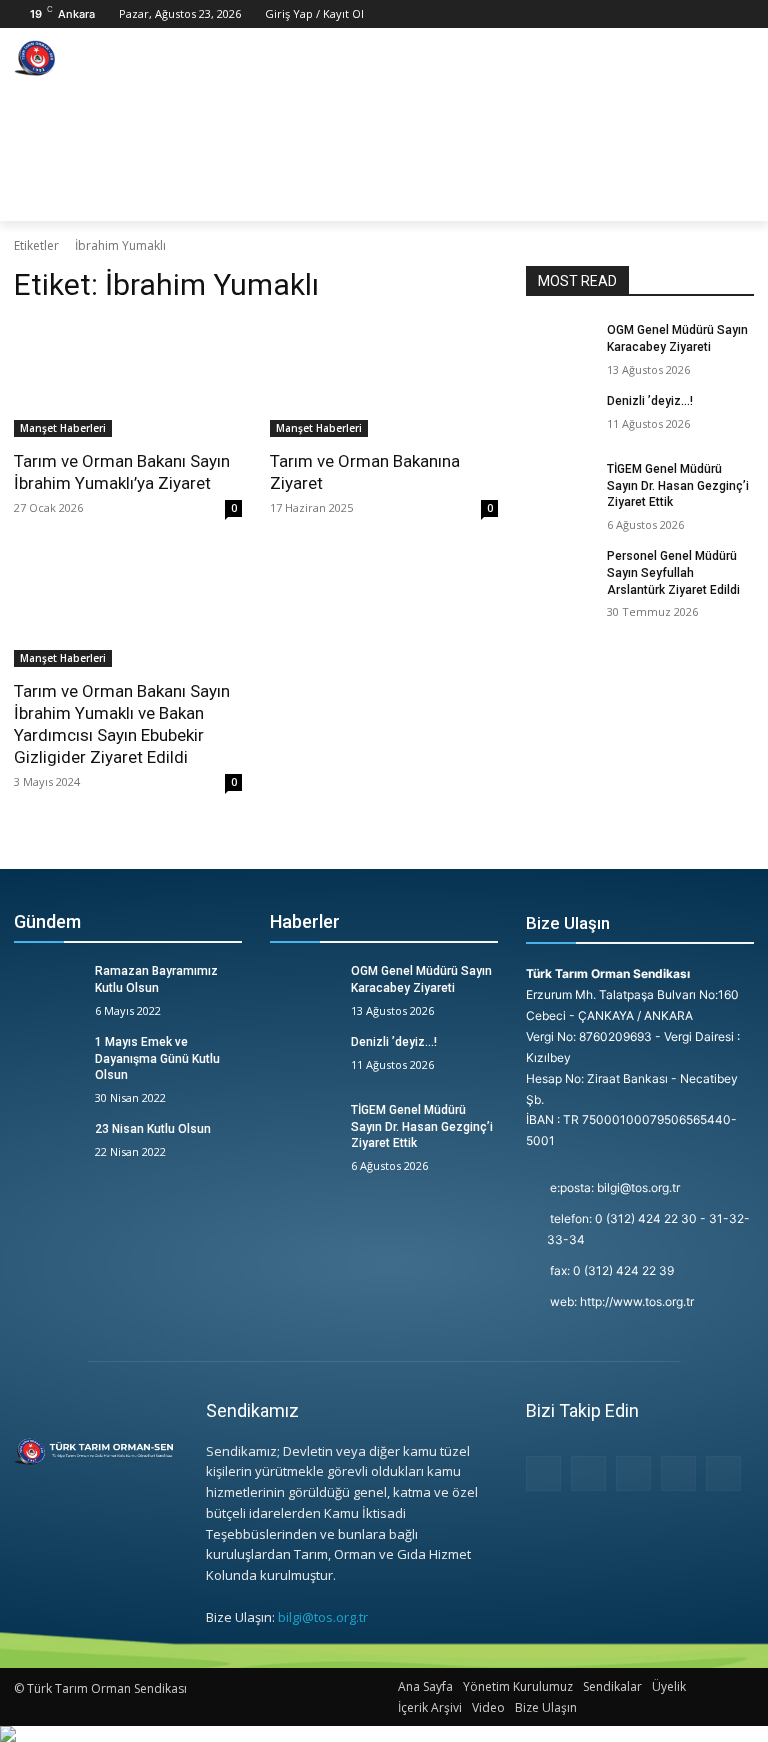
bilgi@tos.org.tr (323, 1617)
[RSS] (633, 1473)
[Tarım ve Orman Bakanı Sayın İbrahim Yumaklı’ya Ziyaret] (128, 380)
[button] (730, 197)
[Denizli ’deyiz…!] (560, 417)
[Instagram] (687, 14)
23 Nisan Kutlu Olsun (153, 1129)
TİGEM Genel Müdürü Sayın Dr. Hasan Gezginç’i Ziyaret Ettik (678, 486)
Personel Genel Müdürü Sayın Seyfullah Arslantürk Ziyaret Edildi (673, 573)
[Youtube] (742, 14)
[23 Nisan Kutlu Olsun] (48, 1145)
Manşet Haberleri (63, 428)
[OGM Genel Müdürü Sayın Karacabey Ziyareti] (560, 346)
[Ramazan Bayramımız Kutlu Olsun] (48, 987)
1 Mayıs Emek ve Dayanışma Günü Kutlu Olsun (157, 1059)
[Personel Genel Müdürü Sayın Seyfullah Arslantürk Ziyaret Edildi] (560, 572)
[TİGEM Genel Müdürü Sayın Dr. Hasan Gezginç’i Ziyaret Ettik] (560, 485)
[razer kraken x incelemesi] (384, 1734)
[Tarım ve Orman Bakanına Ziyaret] (384, 380)
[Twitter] (714, 14)
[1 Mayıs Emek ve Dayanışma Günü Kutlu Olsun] (48, 1058)
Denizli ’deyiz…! (650, 401)
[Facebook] (659, 14)
